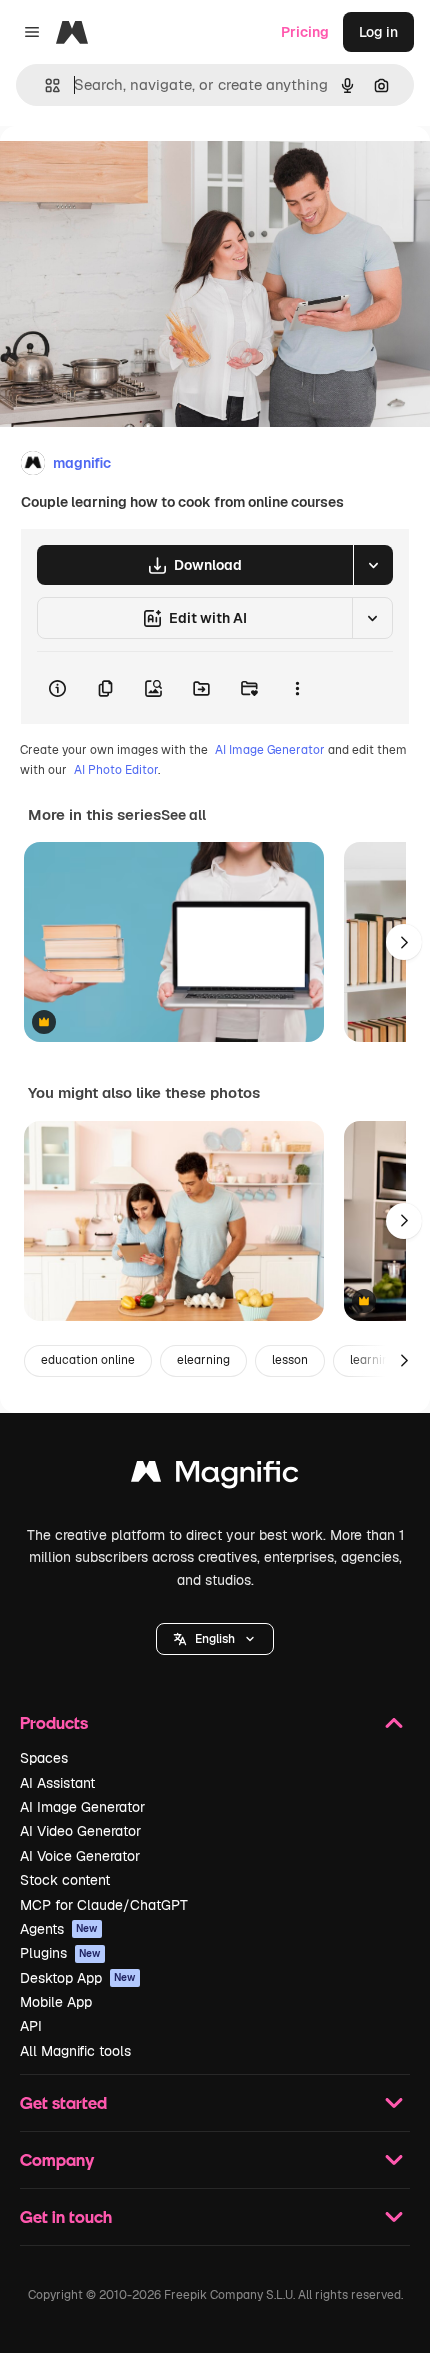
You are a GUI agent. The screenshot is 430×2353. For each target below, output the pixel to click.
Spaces (44, 1758)
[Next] (404, 942)
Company (57, 2159)
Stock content (65, 1880)
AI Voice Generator (80, 1856)
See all (183, 815)
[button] (215, 1639)
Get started (63, 2102)
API (31, 2026)
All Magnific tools (75, 2051)
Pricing (305, 32)
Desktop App (78, 1978)
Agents (59, 1929)
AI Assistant (57, 1783)
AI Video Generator (80, 1831)
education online (88, 1360)
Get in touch (66, 2216)
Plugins (60, 1953)
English (215, 1639)
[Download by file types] (373, 565)
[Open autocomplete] (44, 85)
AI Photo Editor (116, 770)
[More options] (297, 688)
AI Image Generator (270, 750)
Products (54, 1722)
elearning (203, 1360)
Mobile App (56, 2002)
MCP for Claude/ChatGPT (104, 1905)
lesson (290, 1360)
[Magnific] (215, 1476)
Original (128, 171)
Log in (378, 32)
